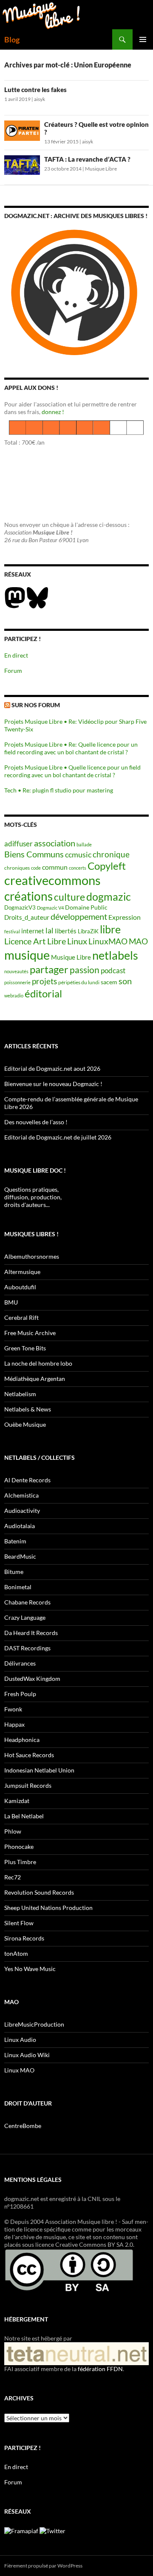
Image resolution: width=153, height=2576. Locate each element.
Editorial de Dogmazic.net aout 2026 (52, 1068)
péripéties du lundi (79, 982)
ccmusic (78, 854)
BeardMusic (20, 1556)
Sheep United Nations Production (48, 1908)
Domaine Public (86, 907)
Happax (14, 1724)
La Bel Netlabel (24, 1816)
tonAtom (16, 1953)
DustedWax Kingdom (32, 1679)
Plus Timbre (20, 1862)
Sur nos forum (36, 705)
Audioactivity (22, 1511)
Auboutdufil (20, 1287)
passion (85, 970)
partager (49, 969)
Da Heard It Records (31, 1633)
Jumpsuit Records (28, 1785)
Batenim (15, 1541)
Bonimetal (18, 1587)
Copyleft (107, 866)
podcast (113, 970)
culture (69, 897)
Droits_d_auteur (27, 917)
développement (79, 917)
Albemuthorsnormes (32, 1256)
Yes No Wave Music (30, 1969)
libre (110, 929)
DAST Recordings (27, 1648)
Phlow (13, 1831)
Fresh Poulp (20, 1694)
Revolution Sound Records (39, 1892)
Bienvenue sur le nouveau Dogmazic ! (53, 1084)
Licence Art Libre (35, 941)
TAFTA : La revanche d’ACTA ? (87, 159)
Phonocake (19, 1847)
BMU (11, 1302)
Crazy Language (25, 1617)
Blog (12, 39)
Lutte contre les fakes (35, 90)
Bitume (14, 1572)
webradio (14, 995)
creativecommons (52, 880)
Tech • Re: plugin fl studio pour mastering (59, 790)
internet (33, 931)
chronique (111, 854)
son (125, 981)
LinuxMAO (108, 941)
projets (44, 981)
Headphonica (22, 1740)
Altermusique (22, 1272)
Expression (125, 917)
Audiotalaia (20, 1526)
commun (55, 867)
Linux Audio (20, 2040)
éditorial (43, 993)
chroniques (17, 868)
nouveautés (16, 971)
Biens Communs (34, 854)
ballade (84, 844)
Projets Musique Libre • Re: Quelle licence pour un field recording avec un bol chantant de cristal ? (71, 748)
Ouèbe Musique (25, 1424)
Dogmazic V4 (50, 908)
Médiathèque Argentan (35, 1379)
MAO (138, 941)
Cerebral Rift (21, 1317)
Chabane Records (27, 1602)
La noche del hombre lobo (38, 1363)
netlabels (115, 955)
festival (12, 931)
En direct (16, 655)
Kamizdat (17, 1801)
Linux (77, 941)
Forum (13, 671)
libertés (66, 931)
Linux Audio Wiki (27, 2055)
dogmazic (109, 897)
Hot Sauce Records (29, 1755)
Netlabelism (20, 1394)
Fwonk (13, 1709)
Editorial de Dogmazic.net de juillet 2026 (58, 1137)
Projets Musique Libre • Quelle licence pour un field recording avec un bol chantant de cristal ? (72, 771)
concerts (78, 868)
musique (27, 955)
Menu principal (143, 39)
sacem (109, 982)
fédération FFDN (100, 2369)
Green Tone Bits (25, 1348)
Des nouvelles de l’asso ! (36, 1122)
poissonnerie (17, 982)
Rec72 (13, 1877)
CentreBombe (23, 2126)
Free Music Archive (30, 1333)
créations (28, 896)
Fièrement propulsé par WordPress (43, 2566)
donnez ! (53, 412)
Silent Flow (19, 1923)
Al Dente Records (27, 1480)
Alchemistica (21, 1495)
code (36, 868)
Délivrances (20, 1663)
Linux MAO (19, 2070)
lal (50, 930)
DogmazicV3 (20, 908)
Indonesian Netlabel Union (39, 1770)
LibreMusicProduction (34, 2024)
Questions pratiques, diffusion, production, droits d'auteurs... (33, 1197)
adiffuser (18, 844)
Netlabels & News (28, 1409)
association (55, 843)
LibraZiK (88, 931)
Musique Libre (101, 169)
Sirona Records (24, 1938)
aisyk (40, 99)
